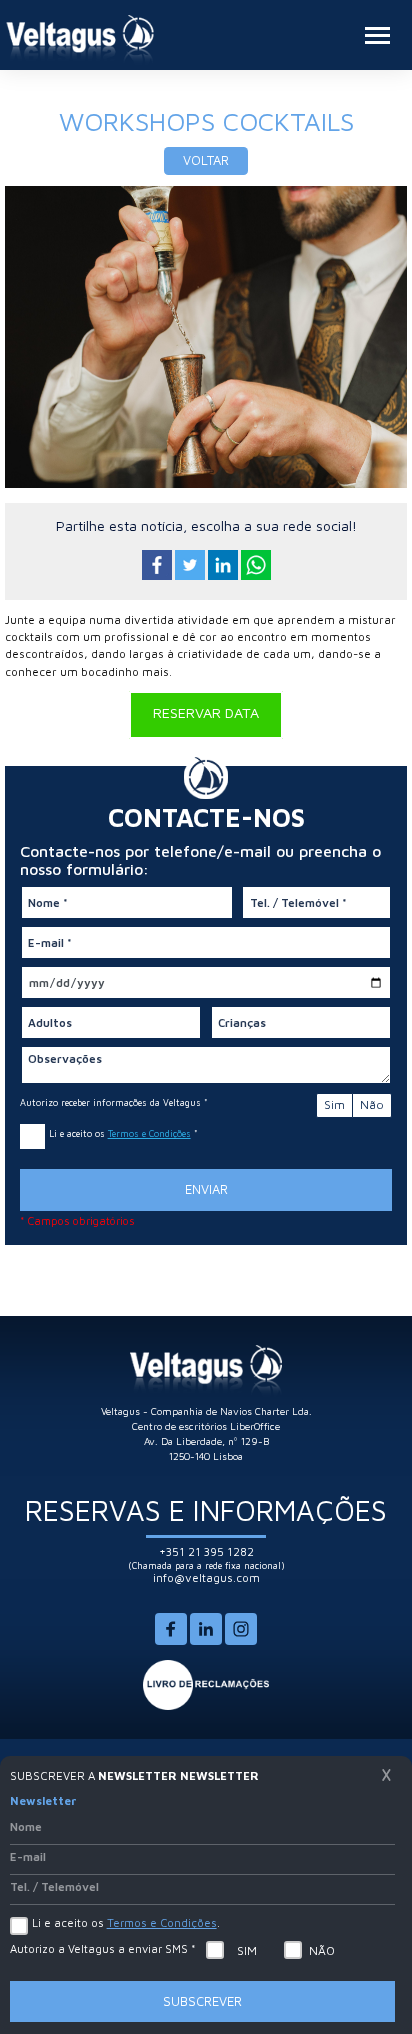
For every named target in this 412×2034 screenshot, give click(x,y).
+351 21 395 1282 (206, 1551)
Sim (334, 1104)
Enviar (206, 1189)
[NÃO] (293, 1950)
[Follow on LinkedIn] (206, 1641)
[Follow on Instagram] (241, 1641)
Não (372, 1104)
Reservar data (206, 711)
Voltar (206, 160)
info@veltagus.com (206, 1577)
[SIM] (215, 1950)
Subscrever (202, 2001)
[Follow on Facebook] (171, 1641)
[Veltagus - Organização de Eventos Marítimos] (80, 40)
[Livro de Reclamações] (206, 1684)
